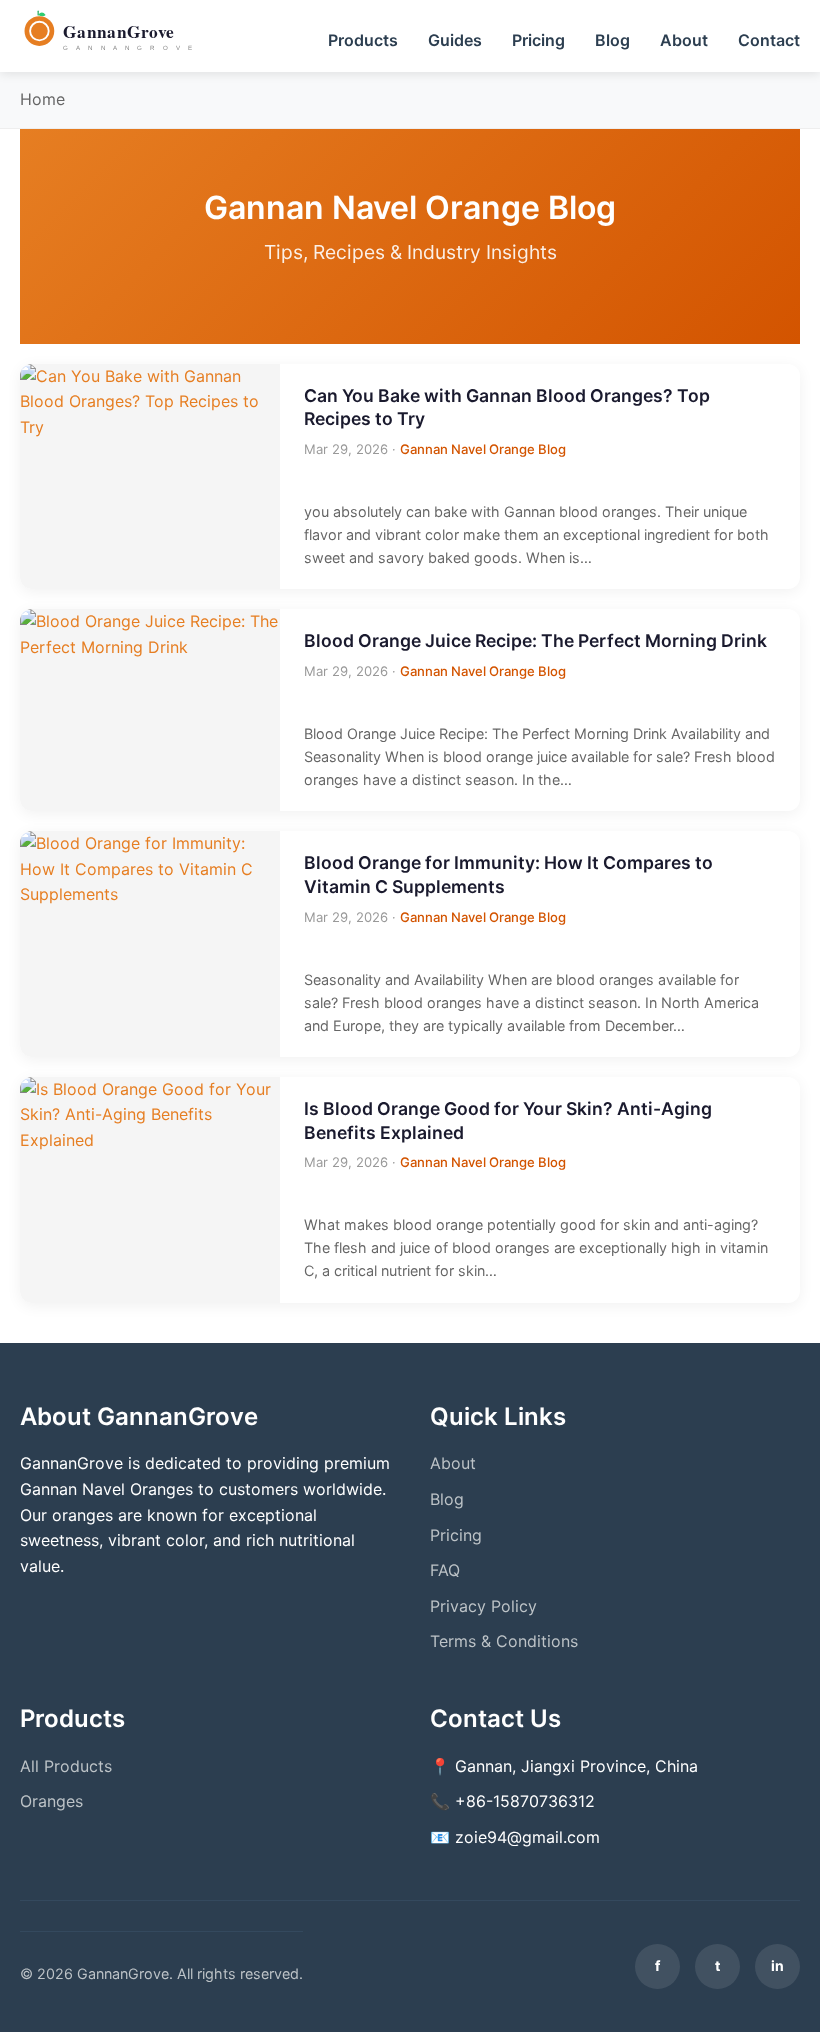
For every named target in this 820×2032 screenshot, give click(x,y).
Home (42, 99)
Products (363, 40)
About (684, 40)
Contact (769, 40)
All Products (66, 1766)
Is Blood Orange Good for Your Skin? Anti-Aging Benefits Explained (508, 1120)
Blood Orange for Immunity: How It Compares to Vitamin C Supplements (508, 874)
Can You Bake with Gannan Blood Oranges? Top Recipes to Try (507, 407)
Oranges (51, 1801)
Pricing (538, 40)
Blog (612, 40)
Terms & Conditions (504, 1641)
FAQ (445, 1570)
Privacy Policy (483, 1606)
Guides (455, 40)
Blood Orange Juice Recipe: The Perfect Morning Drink (535, 640)
